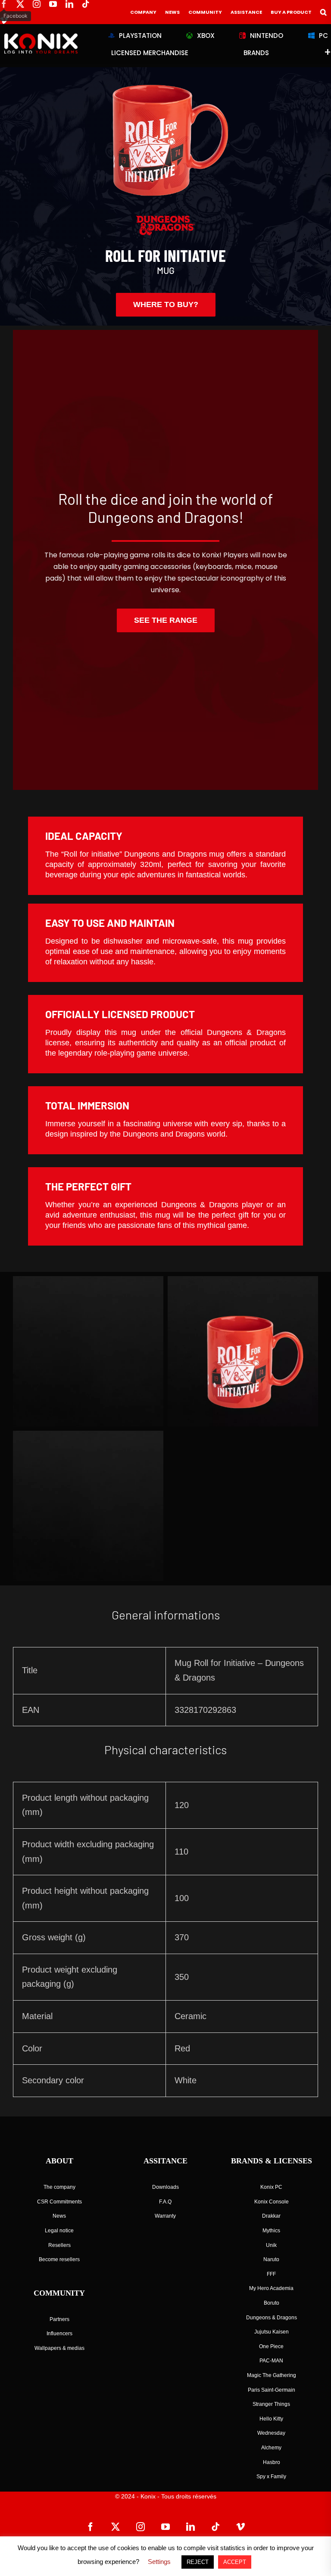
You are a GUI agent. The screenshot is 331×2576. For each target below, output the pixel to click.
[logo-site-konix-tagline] (41, 37)
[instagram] (37, 4)
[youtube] (53, 4)
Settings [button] (159, 2562)
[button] (323, 12)
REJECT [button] (198, 2562)
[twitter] (20, 4)
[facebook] (4, 4)
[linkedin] (69, 4)
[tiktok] (86, 4)
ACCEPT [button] (235, 2562)
